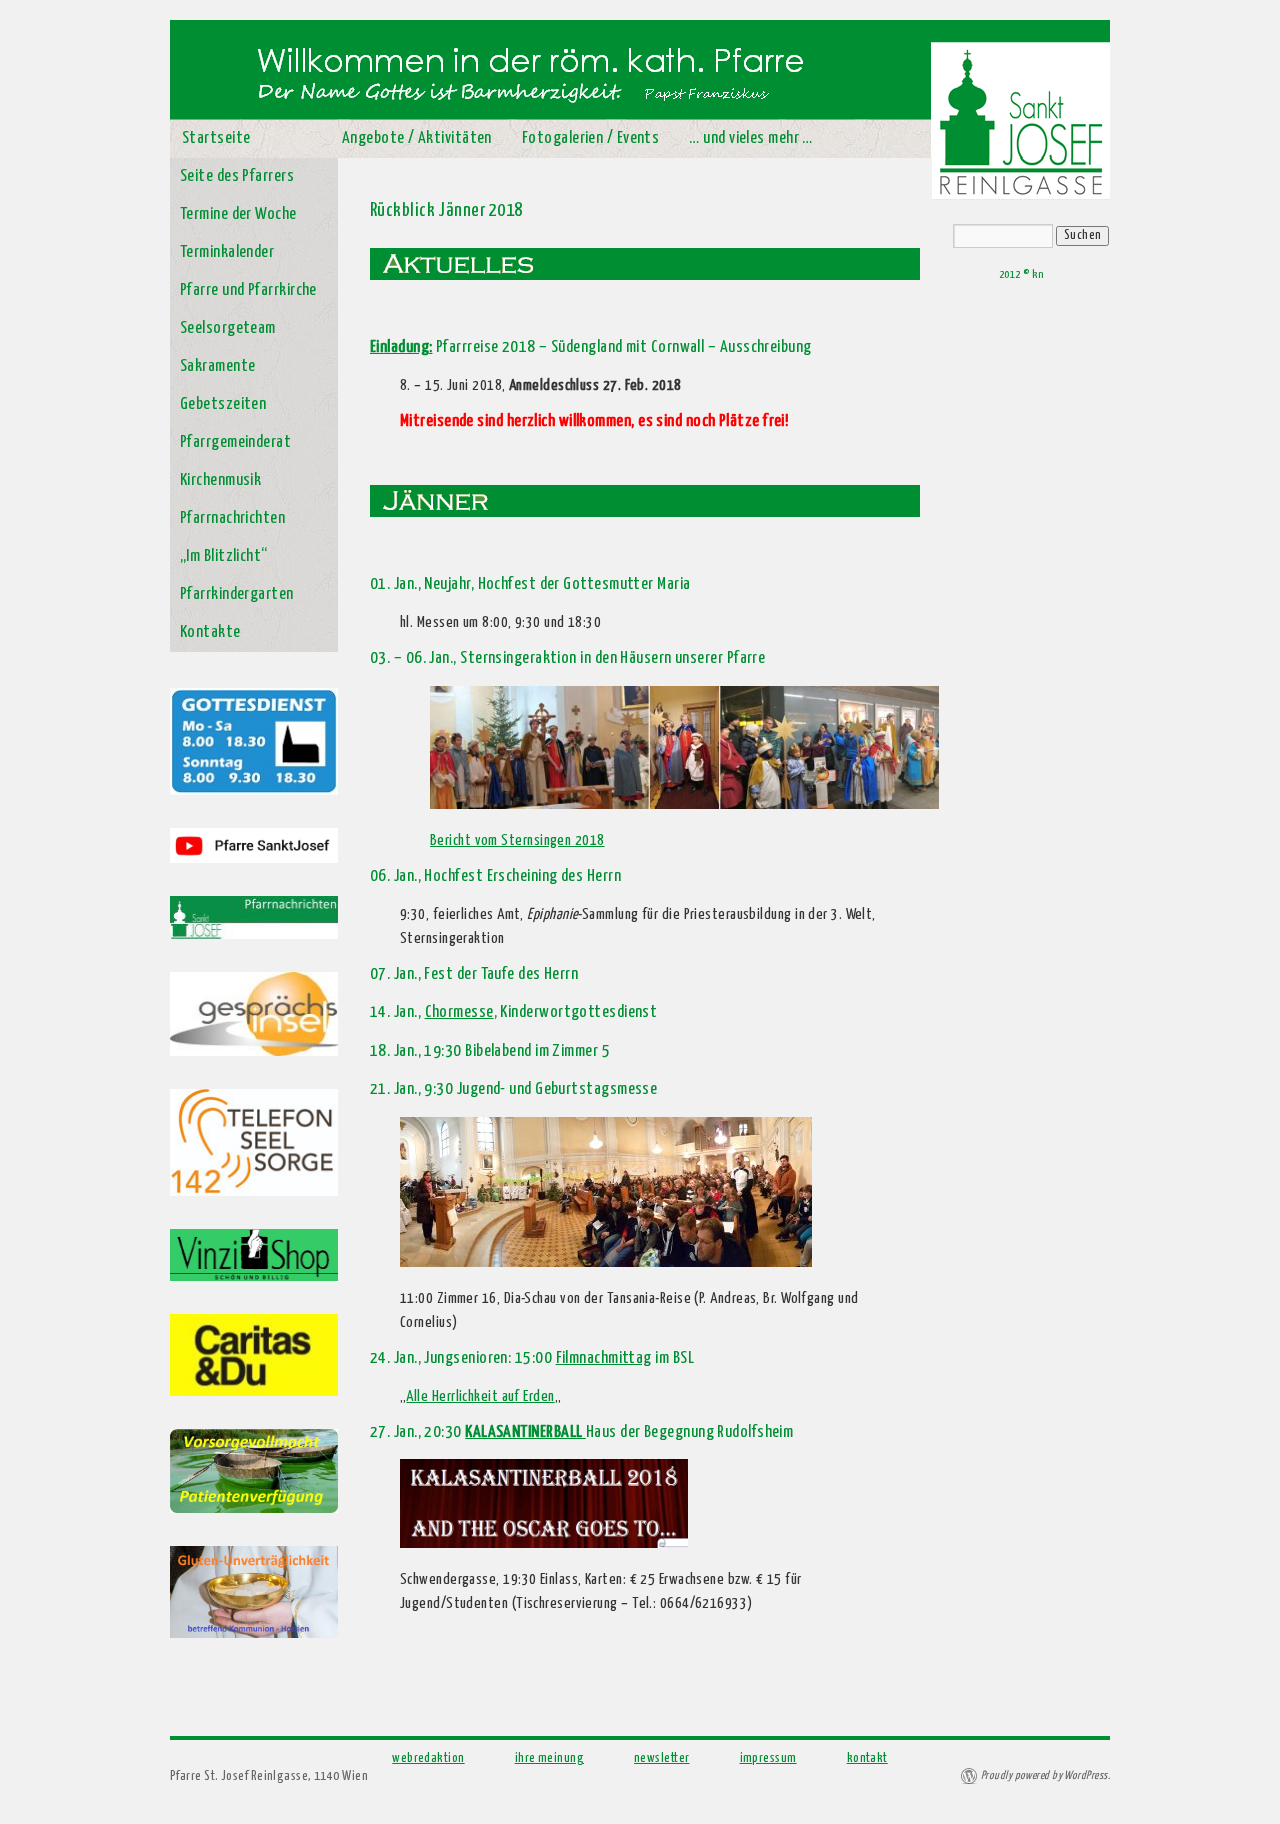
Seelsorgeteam (228, 328)
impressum (768, 1758)
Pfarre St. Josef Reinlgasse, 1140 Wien (269, 1776)
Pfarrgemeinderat (235, 442)
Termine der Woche (238, 214)
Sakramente (218, 366)
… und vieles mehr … (751, 138)
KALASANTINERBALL (525, 1432)
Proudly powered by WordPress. (1045, 1775)
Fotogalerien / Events (590, 138)
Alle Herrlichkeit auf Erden (480, 1396)
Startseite (216, 138)
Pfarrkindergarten (237, 594)
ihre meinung (549, 1758)
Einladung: (401, 347)
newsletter (662, 1758)
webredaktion (428, 1758)
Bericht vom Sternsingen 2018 (517, 840)
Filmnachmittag (604, 1358)
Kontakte (210, 632)
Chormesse (459, 1012)
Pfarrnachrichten (232, 518)
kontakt (867, 1758)
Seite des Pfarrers (237, 176)
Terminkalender (227, 252)
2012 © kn (1021, 274)
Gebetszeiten (223, 404)
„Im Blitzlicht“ (224, 556)
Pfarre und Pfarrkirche (248, 290)
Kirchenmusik (220, 480)
